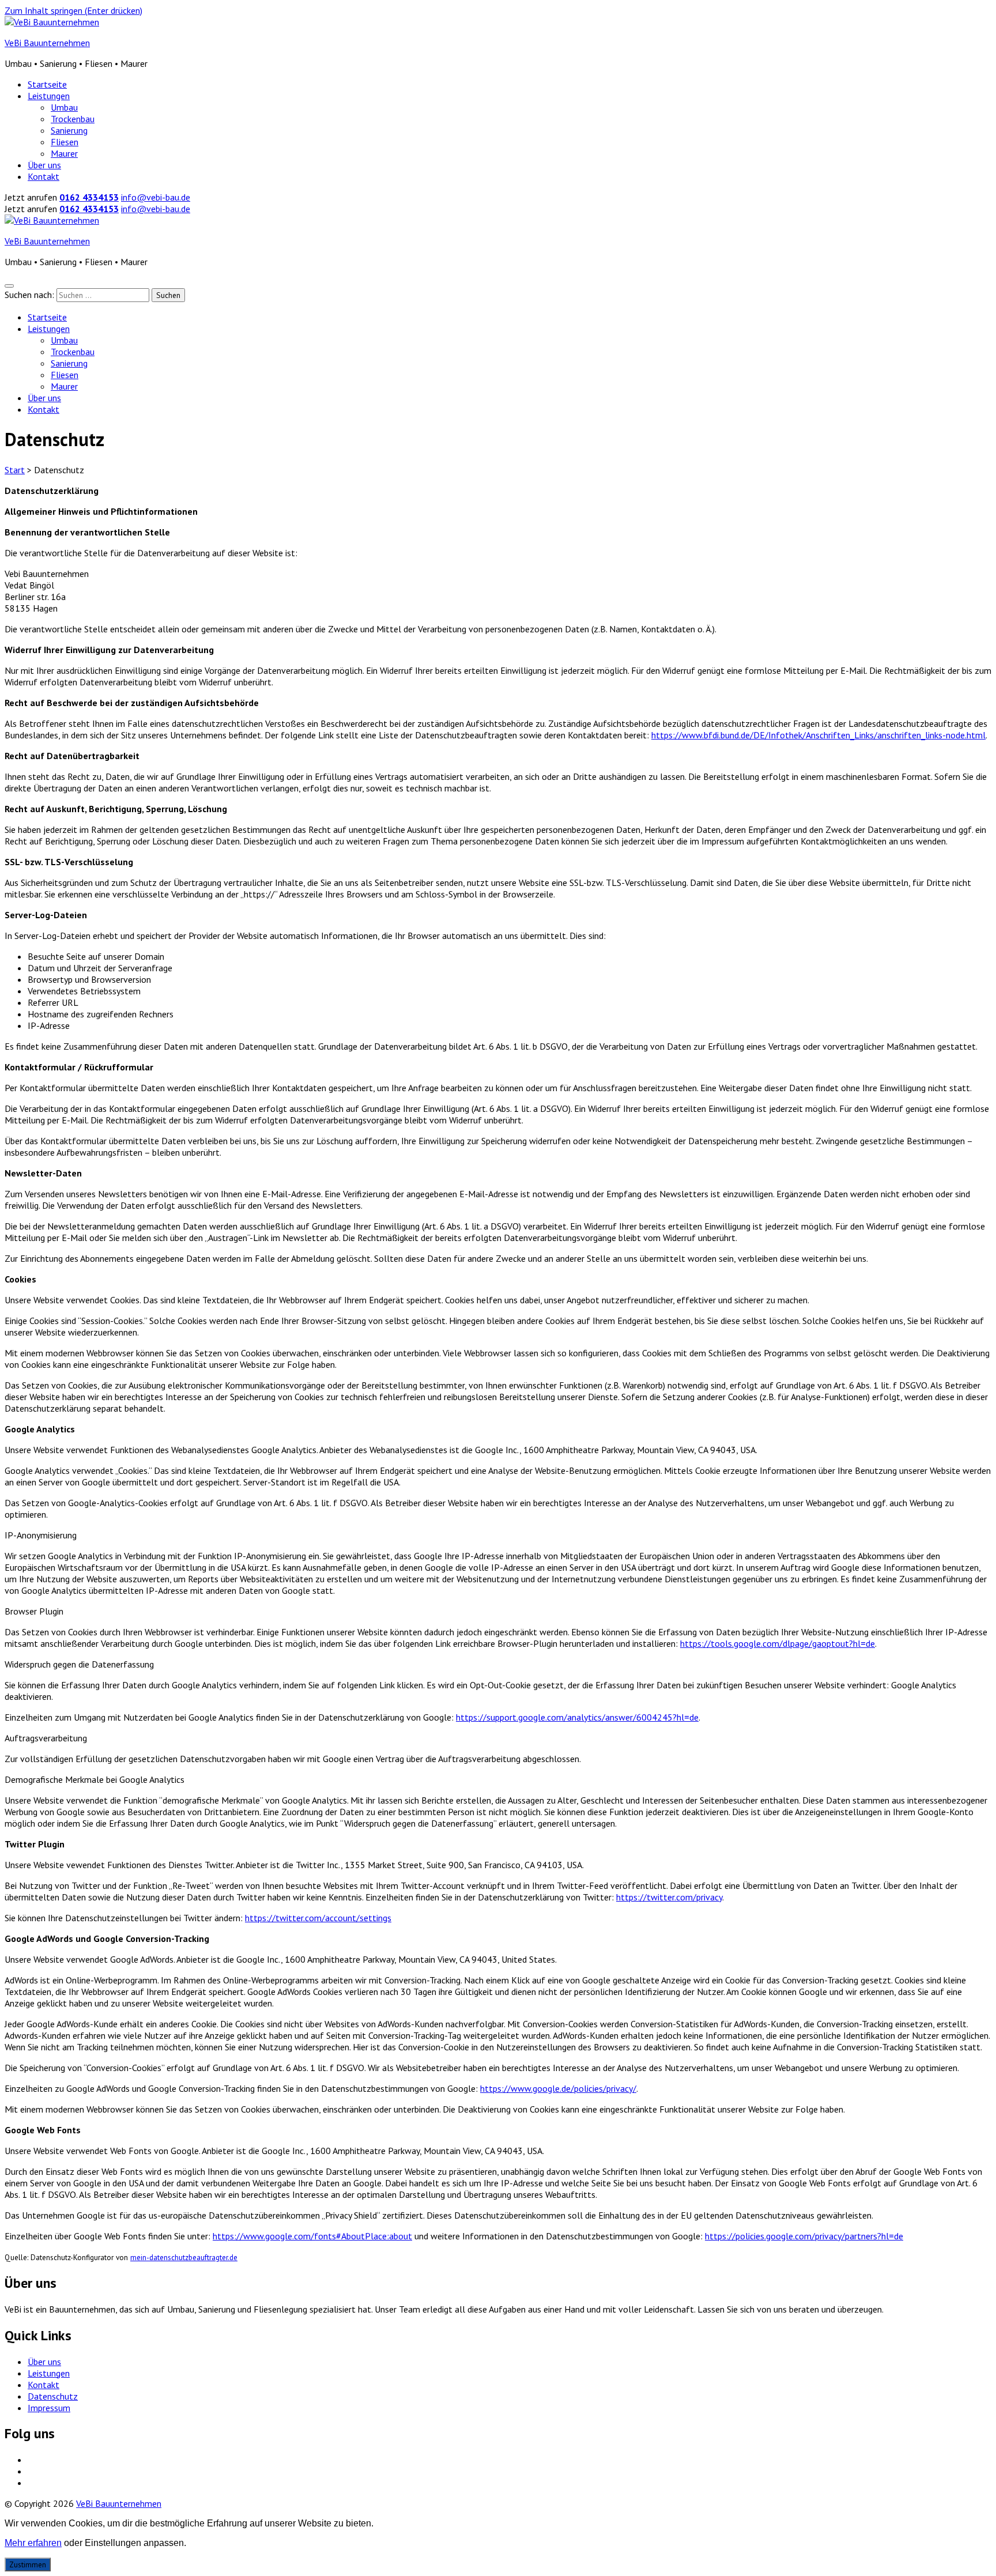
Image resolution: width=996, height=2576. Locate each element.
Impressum (49, 2408)
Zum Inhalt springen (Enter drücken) (73, 10)
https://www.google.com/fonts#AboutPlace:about (312, 2236)
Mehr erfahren (33, 2543)
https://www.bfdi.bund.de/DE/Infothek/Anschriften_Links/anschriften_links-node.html (818, 735)
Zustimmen (28, 2564)
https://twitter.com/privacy (669, 1897)
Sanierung (69, 130)
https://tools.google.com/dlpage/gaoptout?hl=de (778, 1643)
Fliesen (65, 142)
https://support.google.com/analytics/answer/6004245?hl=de (577, 1717)
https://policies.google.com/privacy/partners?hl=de (804, 2236)
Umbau (64, 107)
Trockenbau (73, 119)
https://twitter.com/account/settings (318, 1918)
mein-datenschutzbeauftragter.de (184, 2257)
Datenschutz (53, 2396)
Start (15, 470)
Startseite (47, 84)
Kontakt (44, 176)
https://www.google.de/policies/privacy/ (558, 2088)
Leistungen (49, 96)
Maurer (64, 153)
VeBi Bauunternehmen (47, 43)
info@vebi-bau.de (156, 197)
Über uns (44, 165)
